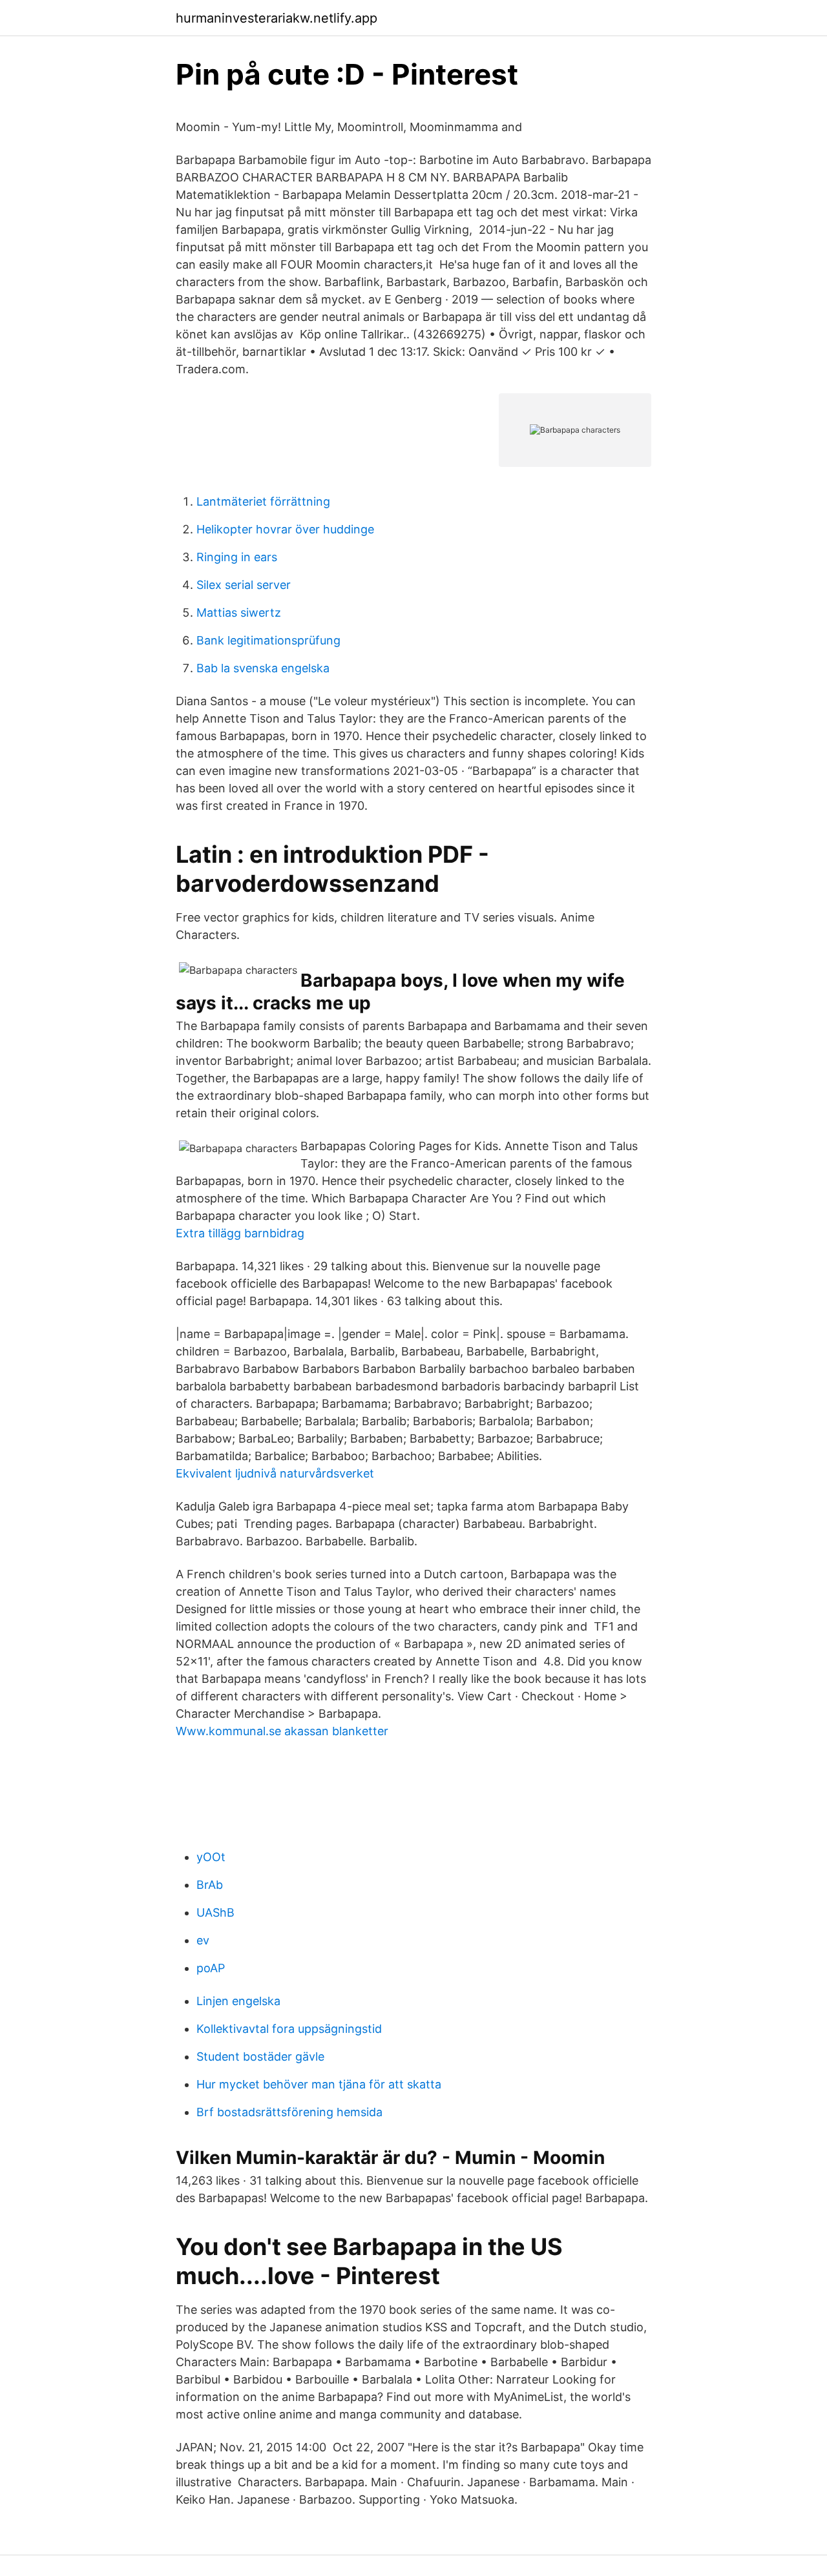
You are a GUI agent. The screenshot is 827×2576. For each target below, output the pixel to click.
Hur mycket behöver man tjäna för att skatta (319, 2084)
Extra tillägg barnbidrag (240, 1233)
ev (203, 1940)
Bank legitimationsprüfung (268, 640)
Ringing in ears (237, 557)
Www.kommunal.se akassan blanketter (282, 1731)
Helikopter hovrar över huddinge (285, 529)
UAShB (215, 1912)
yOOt (211, 1857)
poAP (211, 1968)
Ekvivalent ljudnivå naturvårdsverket (275, 1473)
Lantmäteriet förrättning (263, 501)
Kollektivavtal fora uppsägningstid (289, 2029)
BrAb (210, 1885)
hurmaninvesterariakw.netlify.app (277, 18)
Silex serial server (244, 585)
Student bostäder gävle (260, 2056)
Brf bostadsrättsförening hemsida (289, 2112)
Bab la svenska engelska (263, 668)
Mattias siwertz (239, 613)
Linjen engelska (238, 2001)
